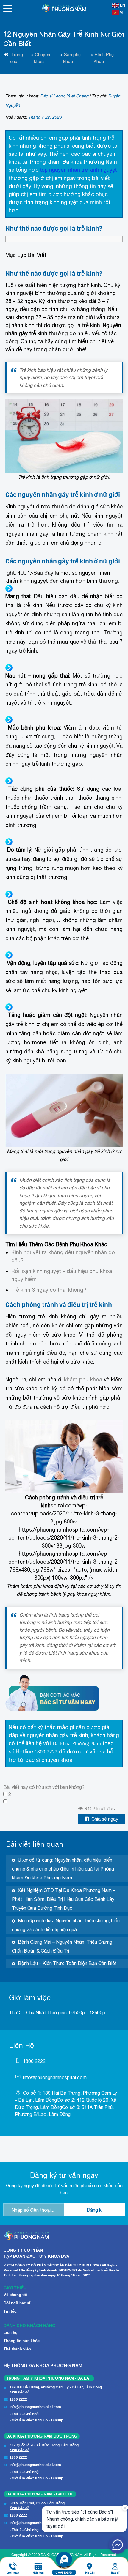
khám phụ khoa (83, 1380)
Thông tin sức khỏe (22, 2341)
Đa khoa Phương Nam (77, 1743)
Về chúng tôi (15, 2295)
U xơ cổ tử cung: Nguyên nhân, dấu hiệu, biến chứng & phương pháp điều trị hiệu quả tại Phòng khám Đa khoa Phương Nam (63, 1869)
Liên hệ (10, 2332)
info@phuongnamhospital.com (55, 2077)
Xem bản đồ (19, 2392)
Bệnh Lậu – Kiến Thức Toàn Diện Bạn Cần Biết (67, 1963)
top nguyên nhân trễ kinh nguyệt (78, 170)
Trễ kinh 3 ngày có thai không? (49, 1290)
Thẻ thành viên (17, 2349)
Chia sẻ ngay (105, 1819)
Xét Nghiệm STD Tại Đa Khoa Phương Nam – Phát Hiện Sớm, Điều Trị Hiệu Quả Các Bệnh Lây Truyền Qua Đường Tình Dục (64, 1899)
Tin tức (10, 2311)
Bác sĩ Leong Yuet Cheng (64, 96)
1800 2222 (46, 1752)
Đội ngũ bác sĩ (17, 2303)
